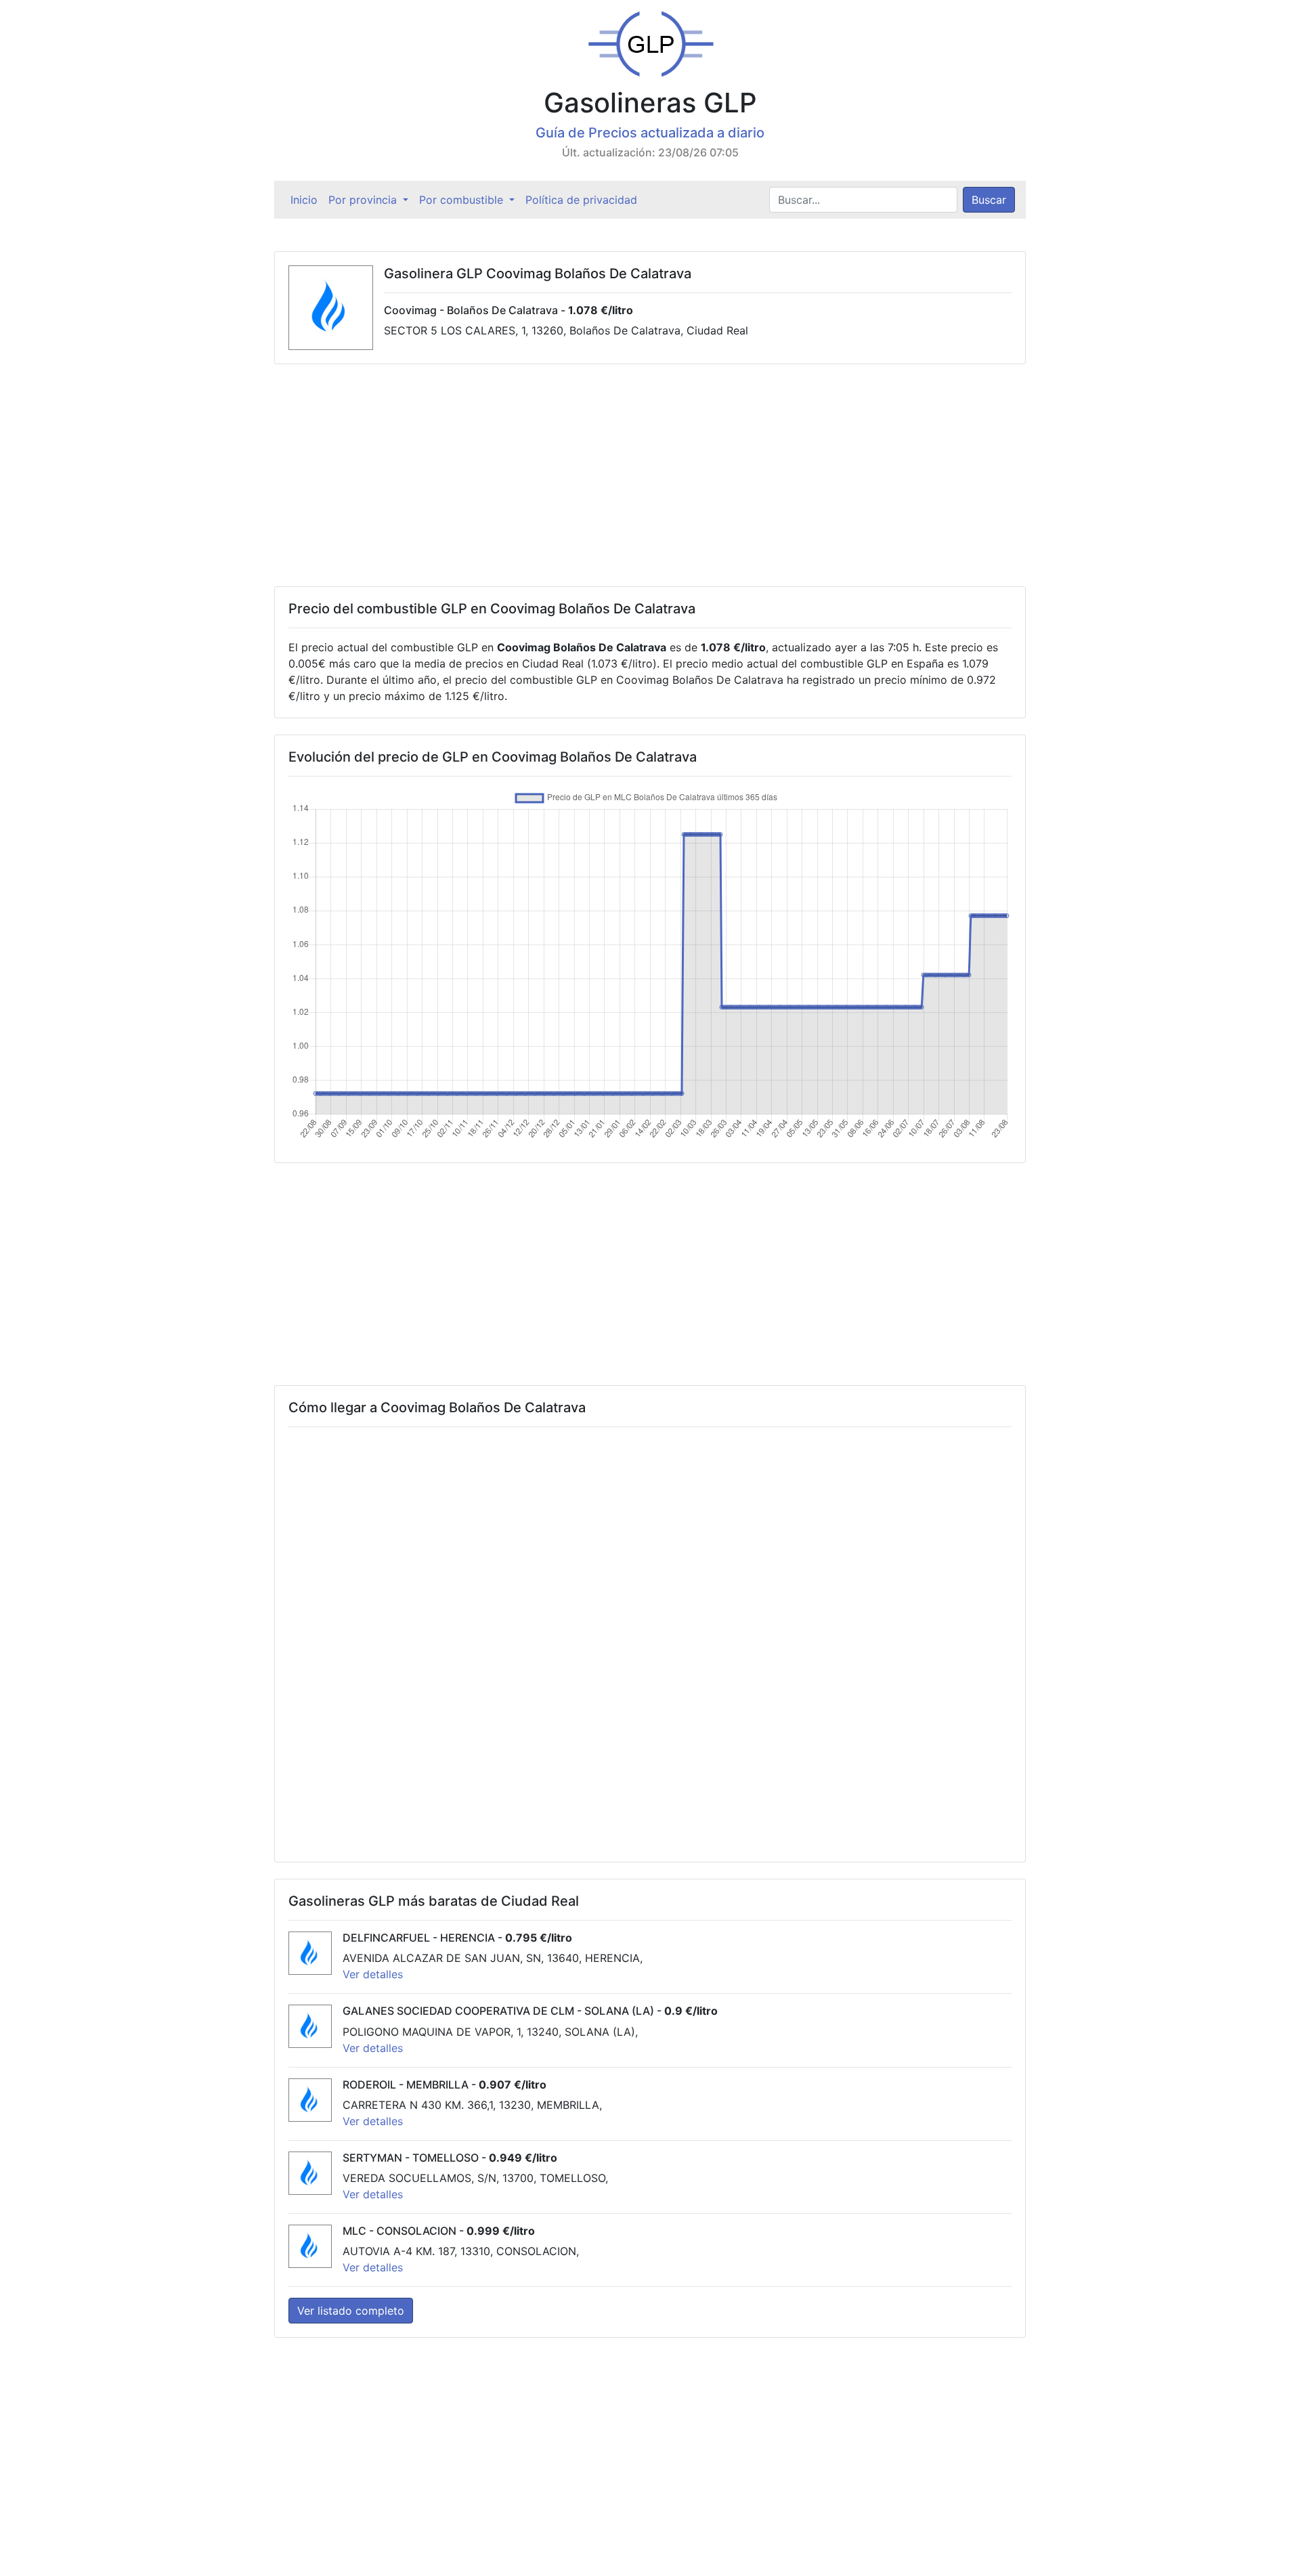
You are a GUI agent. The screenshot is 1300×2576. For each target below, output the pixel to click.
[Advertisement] (650, 475)
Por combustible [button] (463, 200)
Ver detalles (373, 1974)
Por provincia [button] (364, 200)
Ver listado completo (351, 2311)
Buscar (989, 200)
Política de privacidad (581, 200)
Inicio (307, 200)
